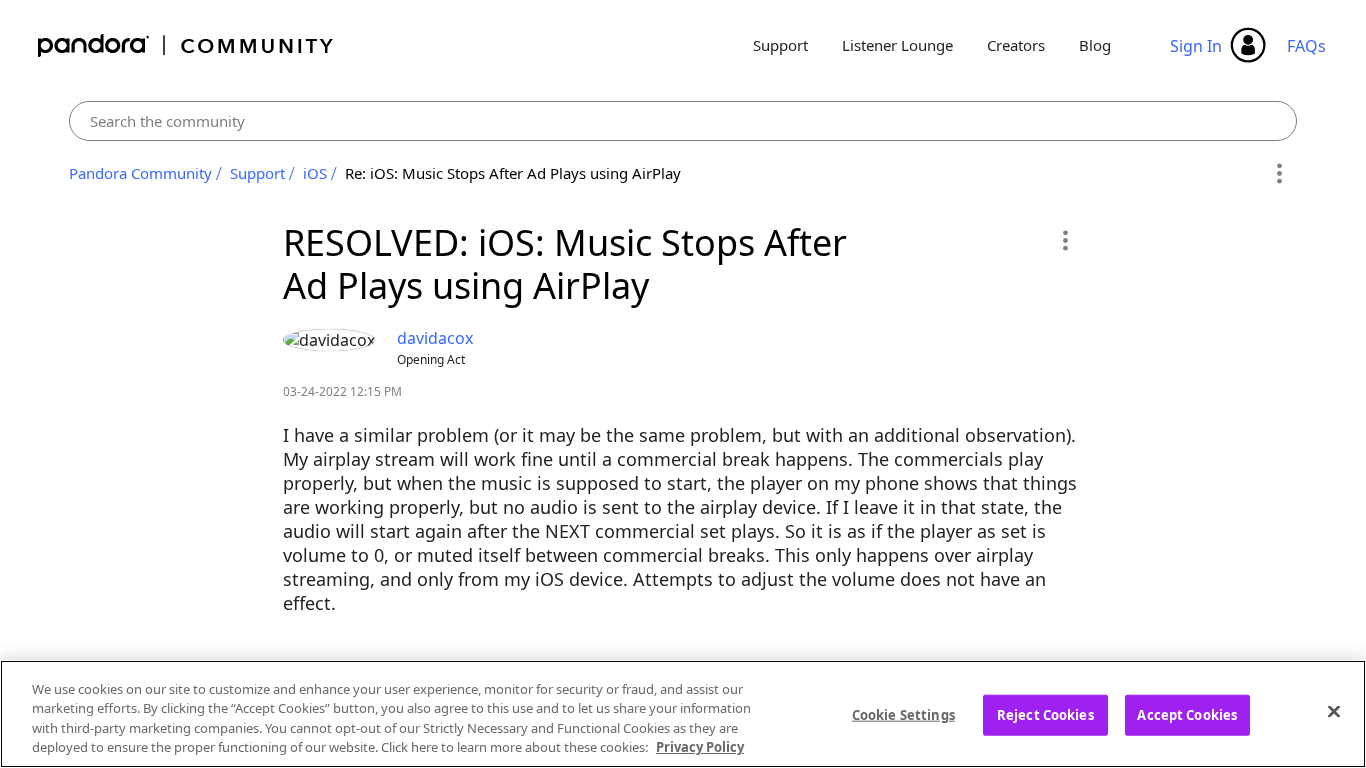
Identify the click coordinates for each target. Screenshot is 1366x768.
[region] (683, 714)
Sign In (1196, 46)
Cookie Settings (903, 715)
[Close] (1334, 711)
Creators (1016, 45)
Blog (1095, 45)
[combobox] (683, 121)
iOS (315, 173)
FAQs (1306, 46)
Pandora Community (186, 45)
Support (780, 45)
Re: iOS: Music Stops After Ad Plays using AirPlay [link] (513, 173)
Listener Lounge (897, 45)
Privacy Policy (700, 747)
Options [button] (1278, 174)
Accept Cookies (1187, 715)
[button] (1064, 240)
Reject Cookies (1045, 715)
